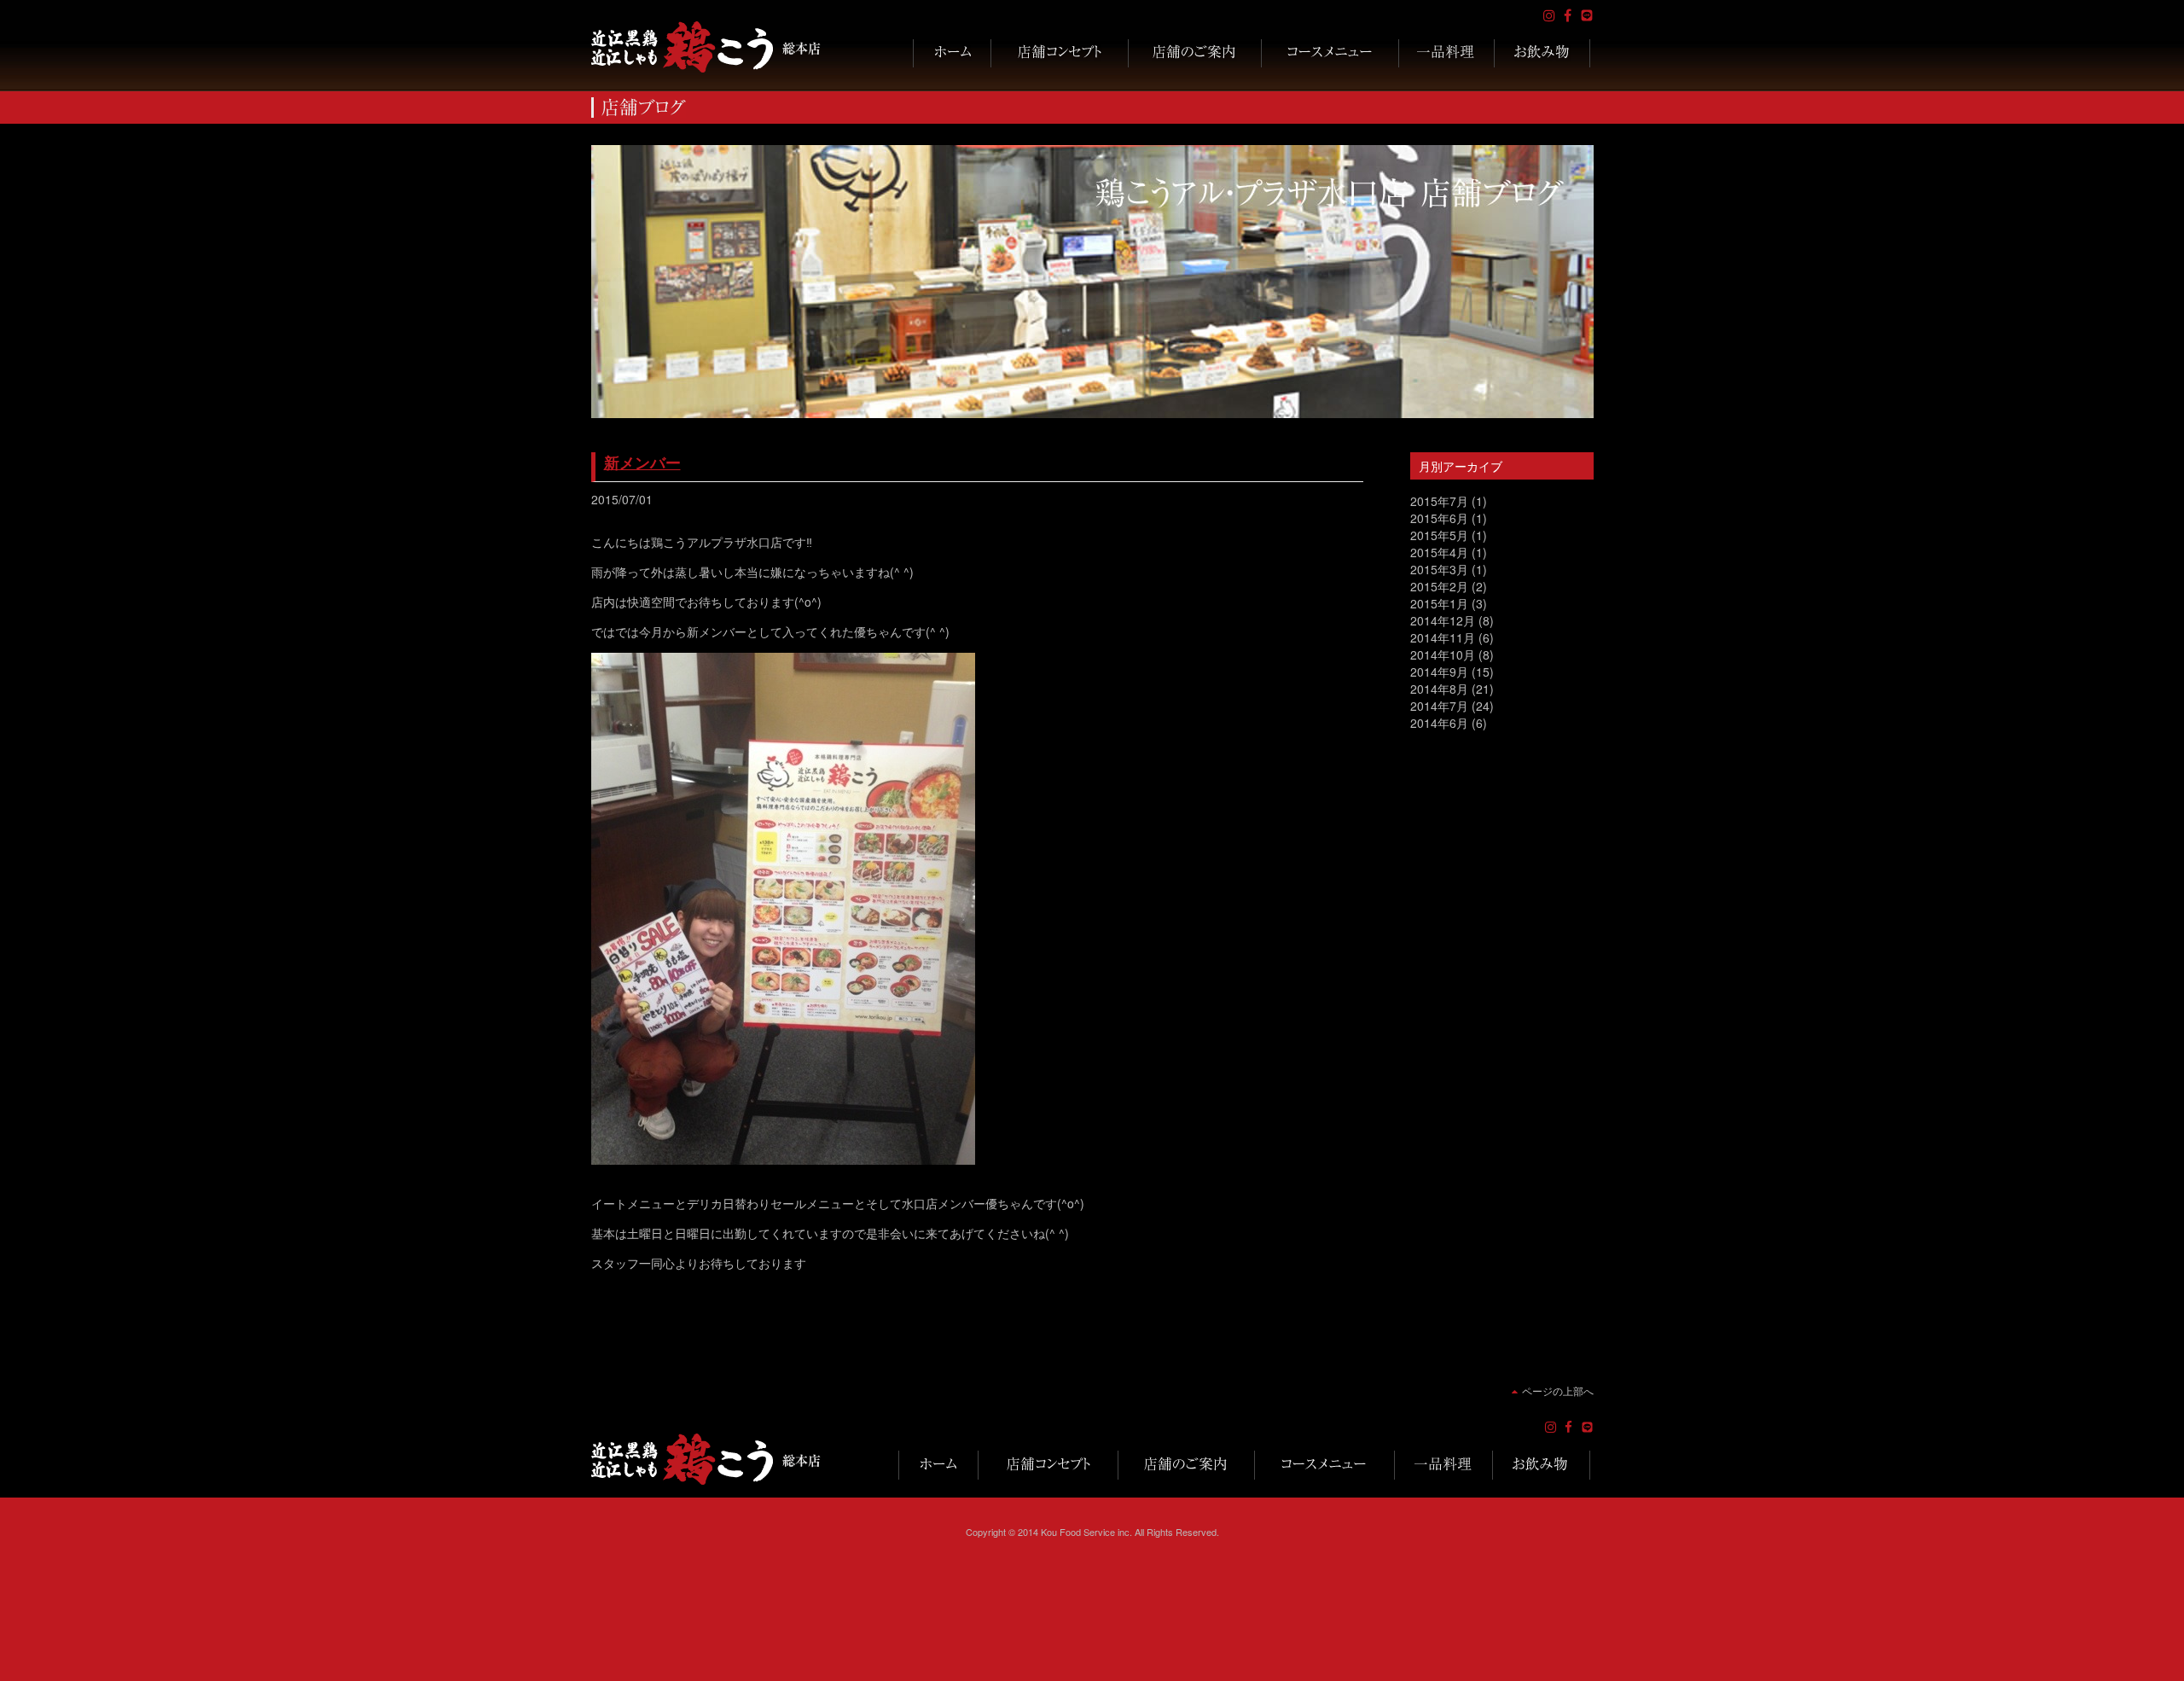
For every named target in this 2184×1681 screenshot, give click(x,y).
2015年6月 (1439, 518)
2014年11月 (1443, 637)
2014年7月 (1439, 706)
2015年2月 (1439, 586)
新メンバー (642, 462)
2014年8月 (1439, 689)
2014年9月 (1439, 672)
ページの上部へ (1558, 1390)
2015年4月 (1439, 552)
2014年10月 (1443, 654)
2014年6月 (1439, 723)
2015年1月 (1439, 603)
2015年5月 (1439, 535)
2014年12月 (1443, 620)
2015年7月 (1439, 501)
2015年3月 (1439, 569)
